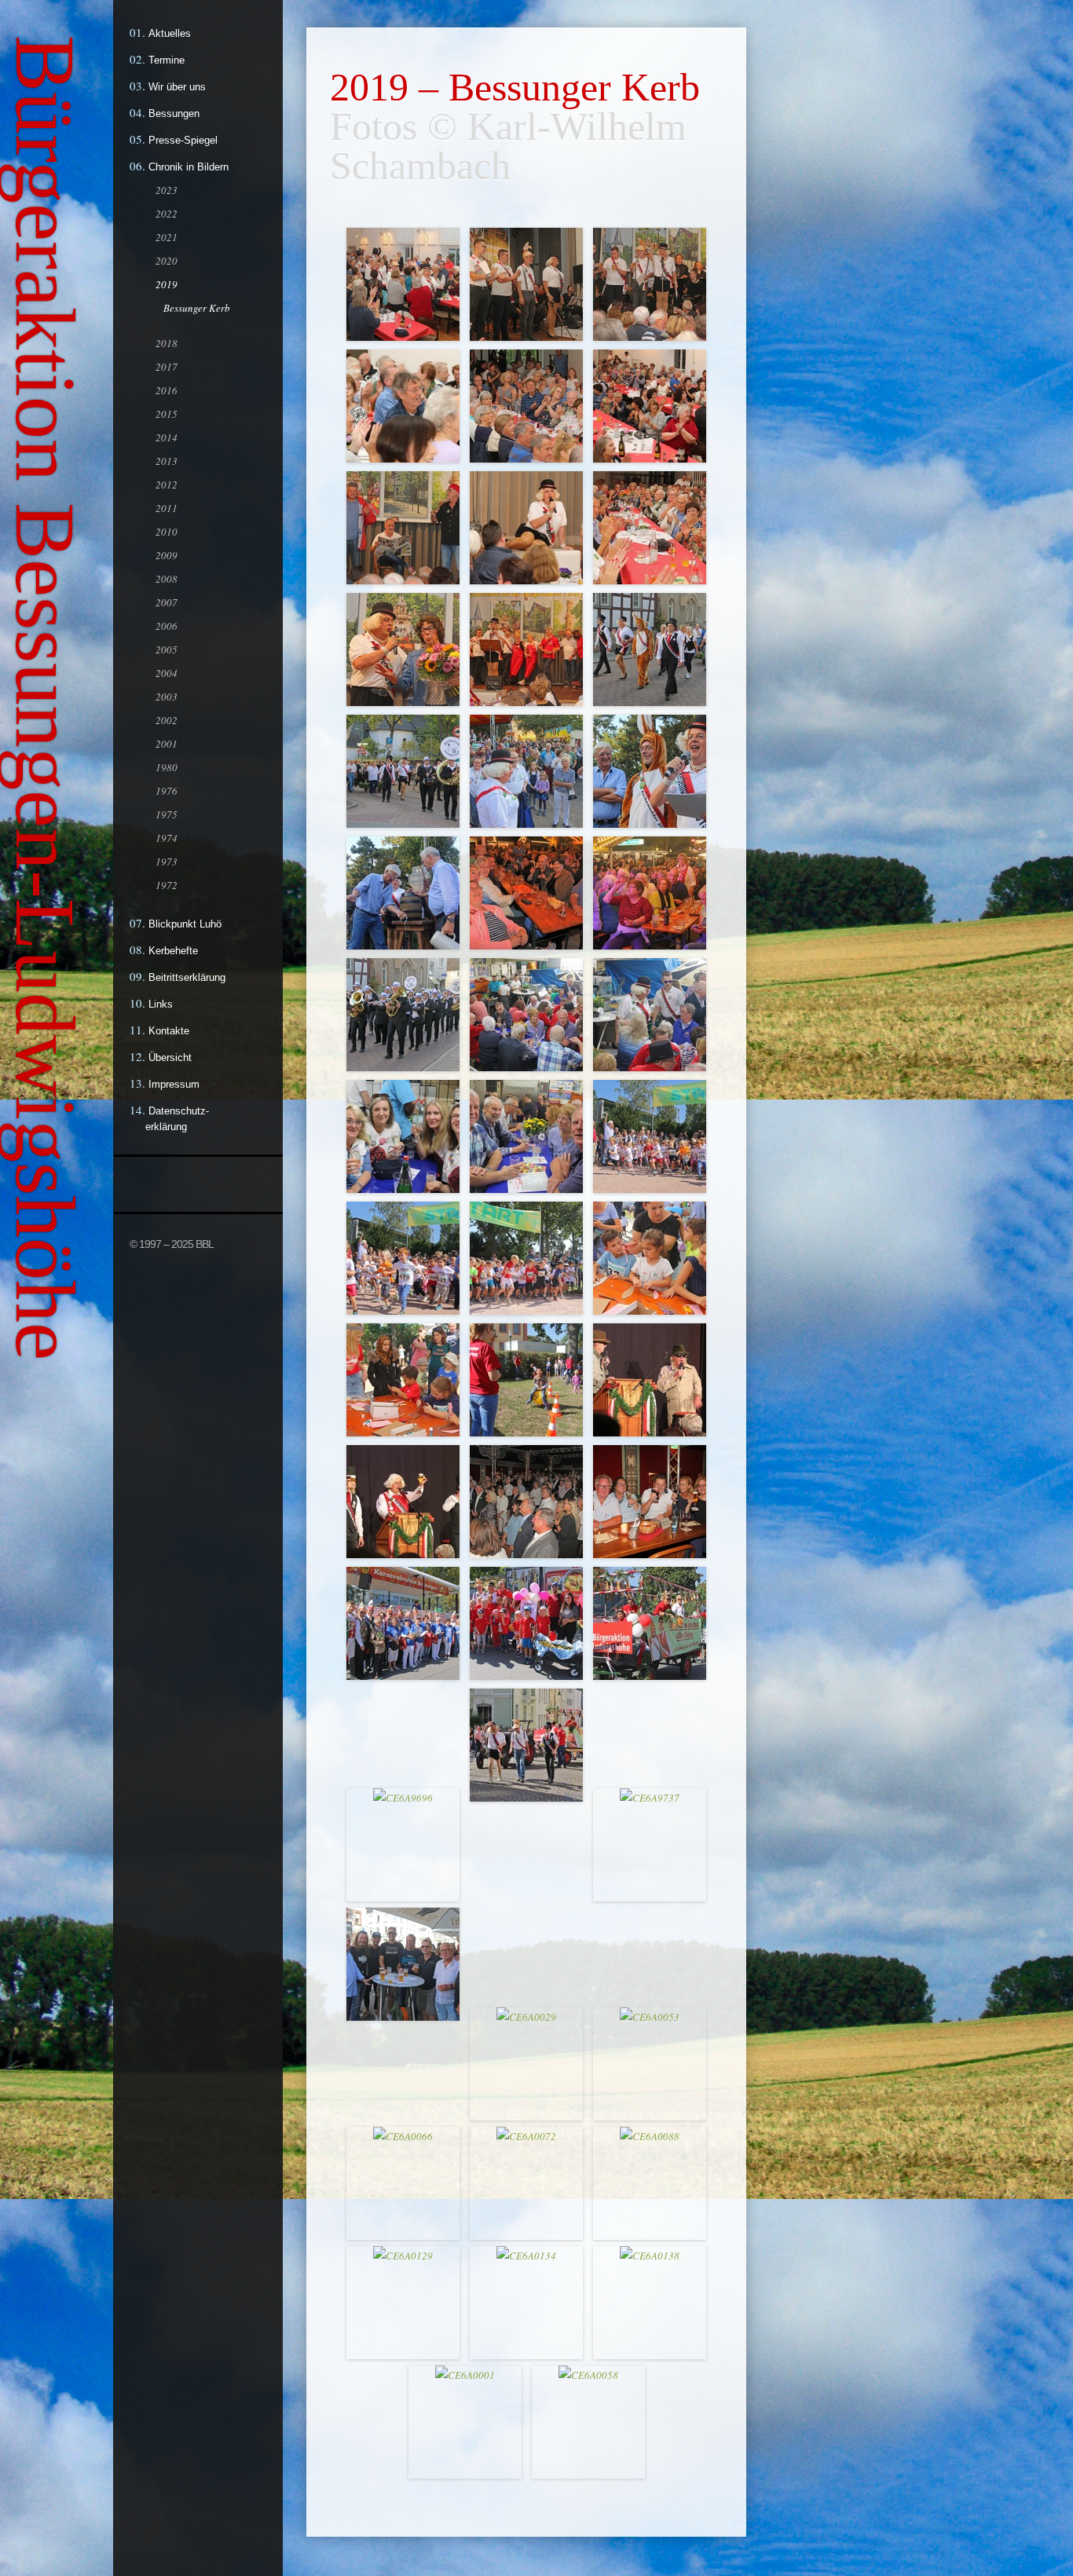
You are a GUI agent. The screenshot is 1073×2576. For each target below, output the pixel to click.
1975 (167, 814)
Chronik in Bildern (189, 167)
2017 (167, 367)
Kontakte (169, 1031)
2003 (167, 697)
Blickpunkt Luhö (185, 924)
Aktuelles (170, 33)
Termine (167, 60)
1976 (167, 791)
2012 (167, 485)
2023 (167, 190)
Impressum (174, 1084)
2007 (167, 602)
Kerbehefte (173, 951)
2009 (167, 555)
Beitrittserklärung (187, 977)
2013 (167, 461)
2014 (167, 437)
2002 (167, 720)
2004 (167, 673)
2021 (167, 237)
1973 (167, 862)
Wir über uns (177, 87)
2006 (167, 626)
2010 (167, 532)
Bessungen (174, 113)
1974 (167, 838)
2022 (167, 214)
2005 (167, 649)
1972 (167, 885)
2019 (167, 284)
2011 (167, 508)
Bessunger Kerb (197, 308)
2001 (167, 744)
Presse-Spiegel (183, 140)
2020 (167, 261)
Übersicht (170, 1057)
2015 (167, 414)
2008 (167, 579)
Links (161, 1004)
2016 (167, 390)
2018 (167, 343)
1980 (167, 767)
